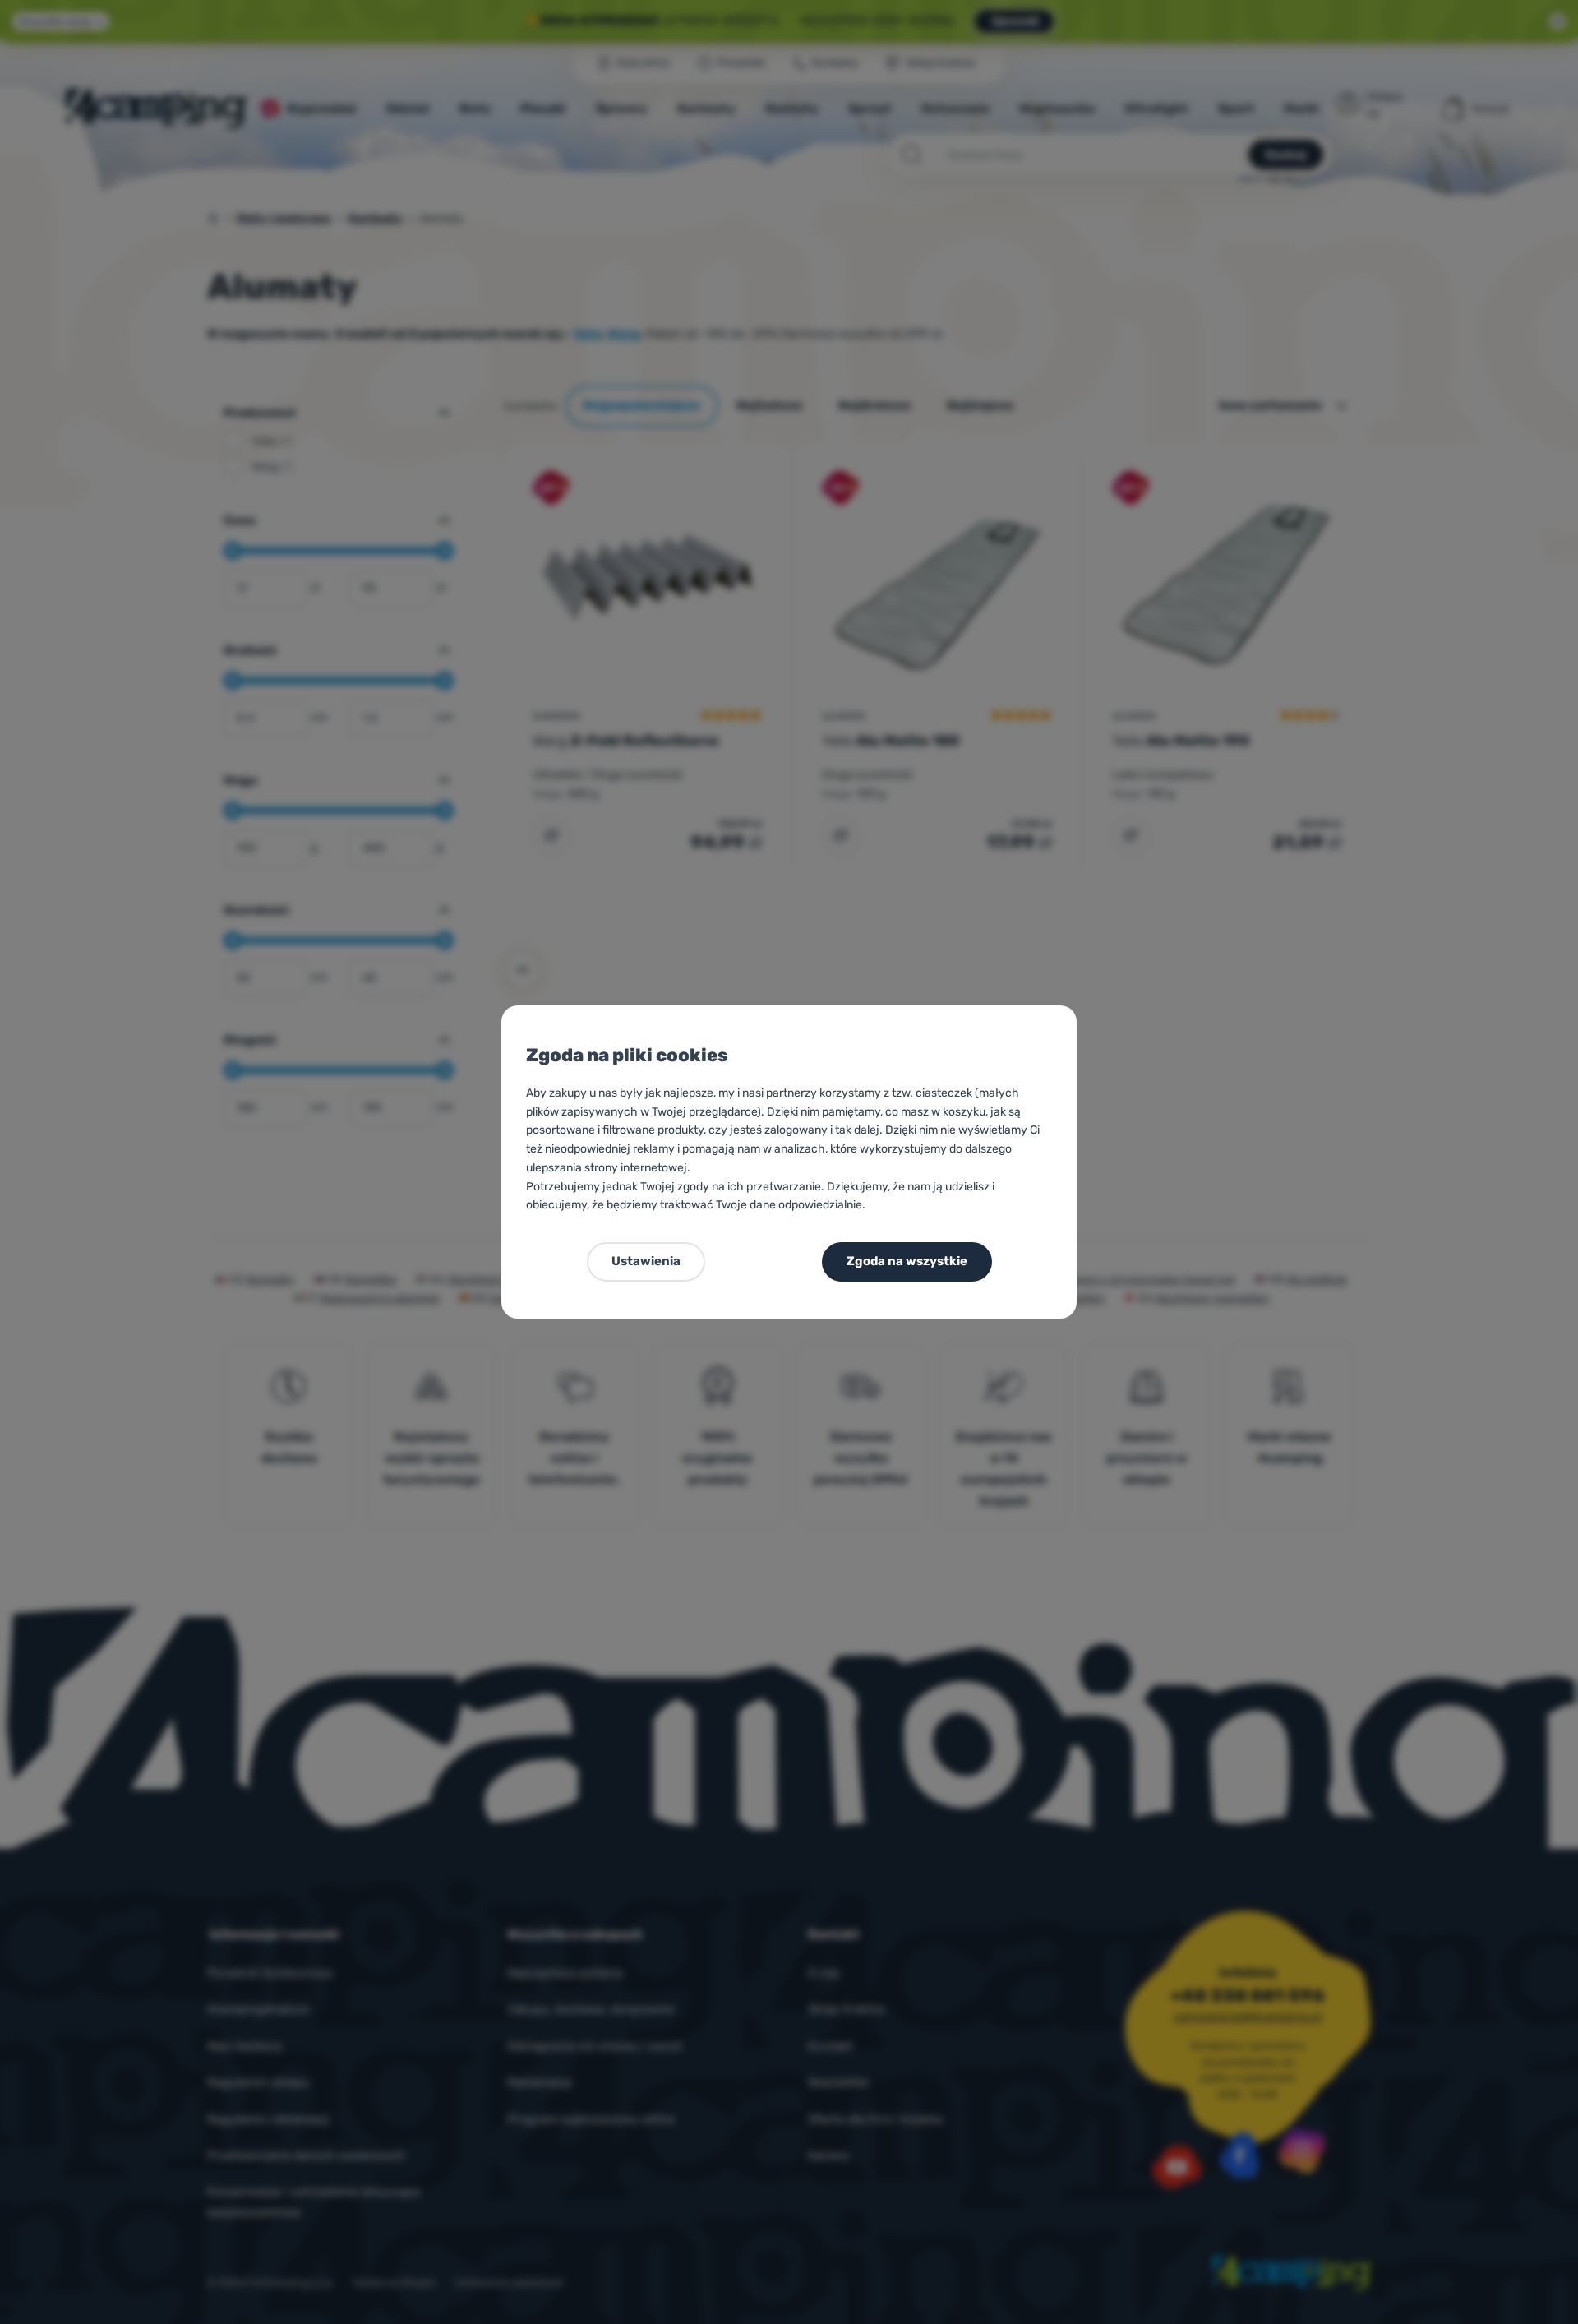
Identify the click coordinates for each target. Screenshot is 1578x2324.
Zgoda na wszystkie (907, 1261)
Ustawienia (646, 1261)
